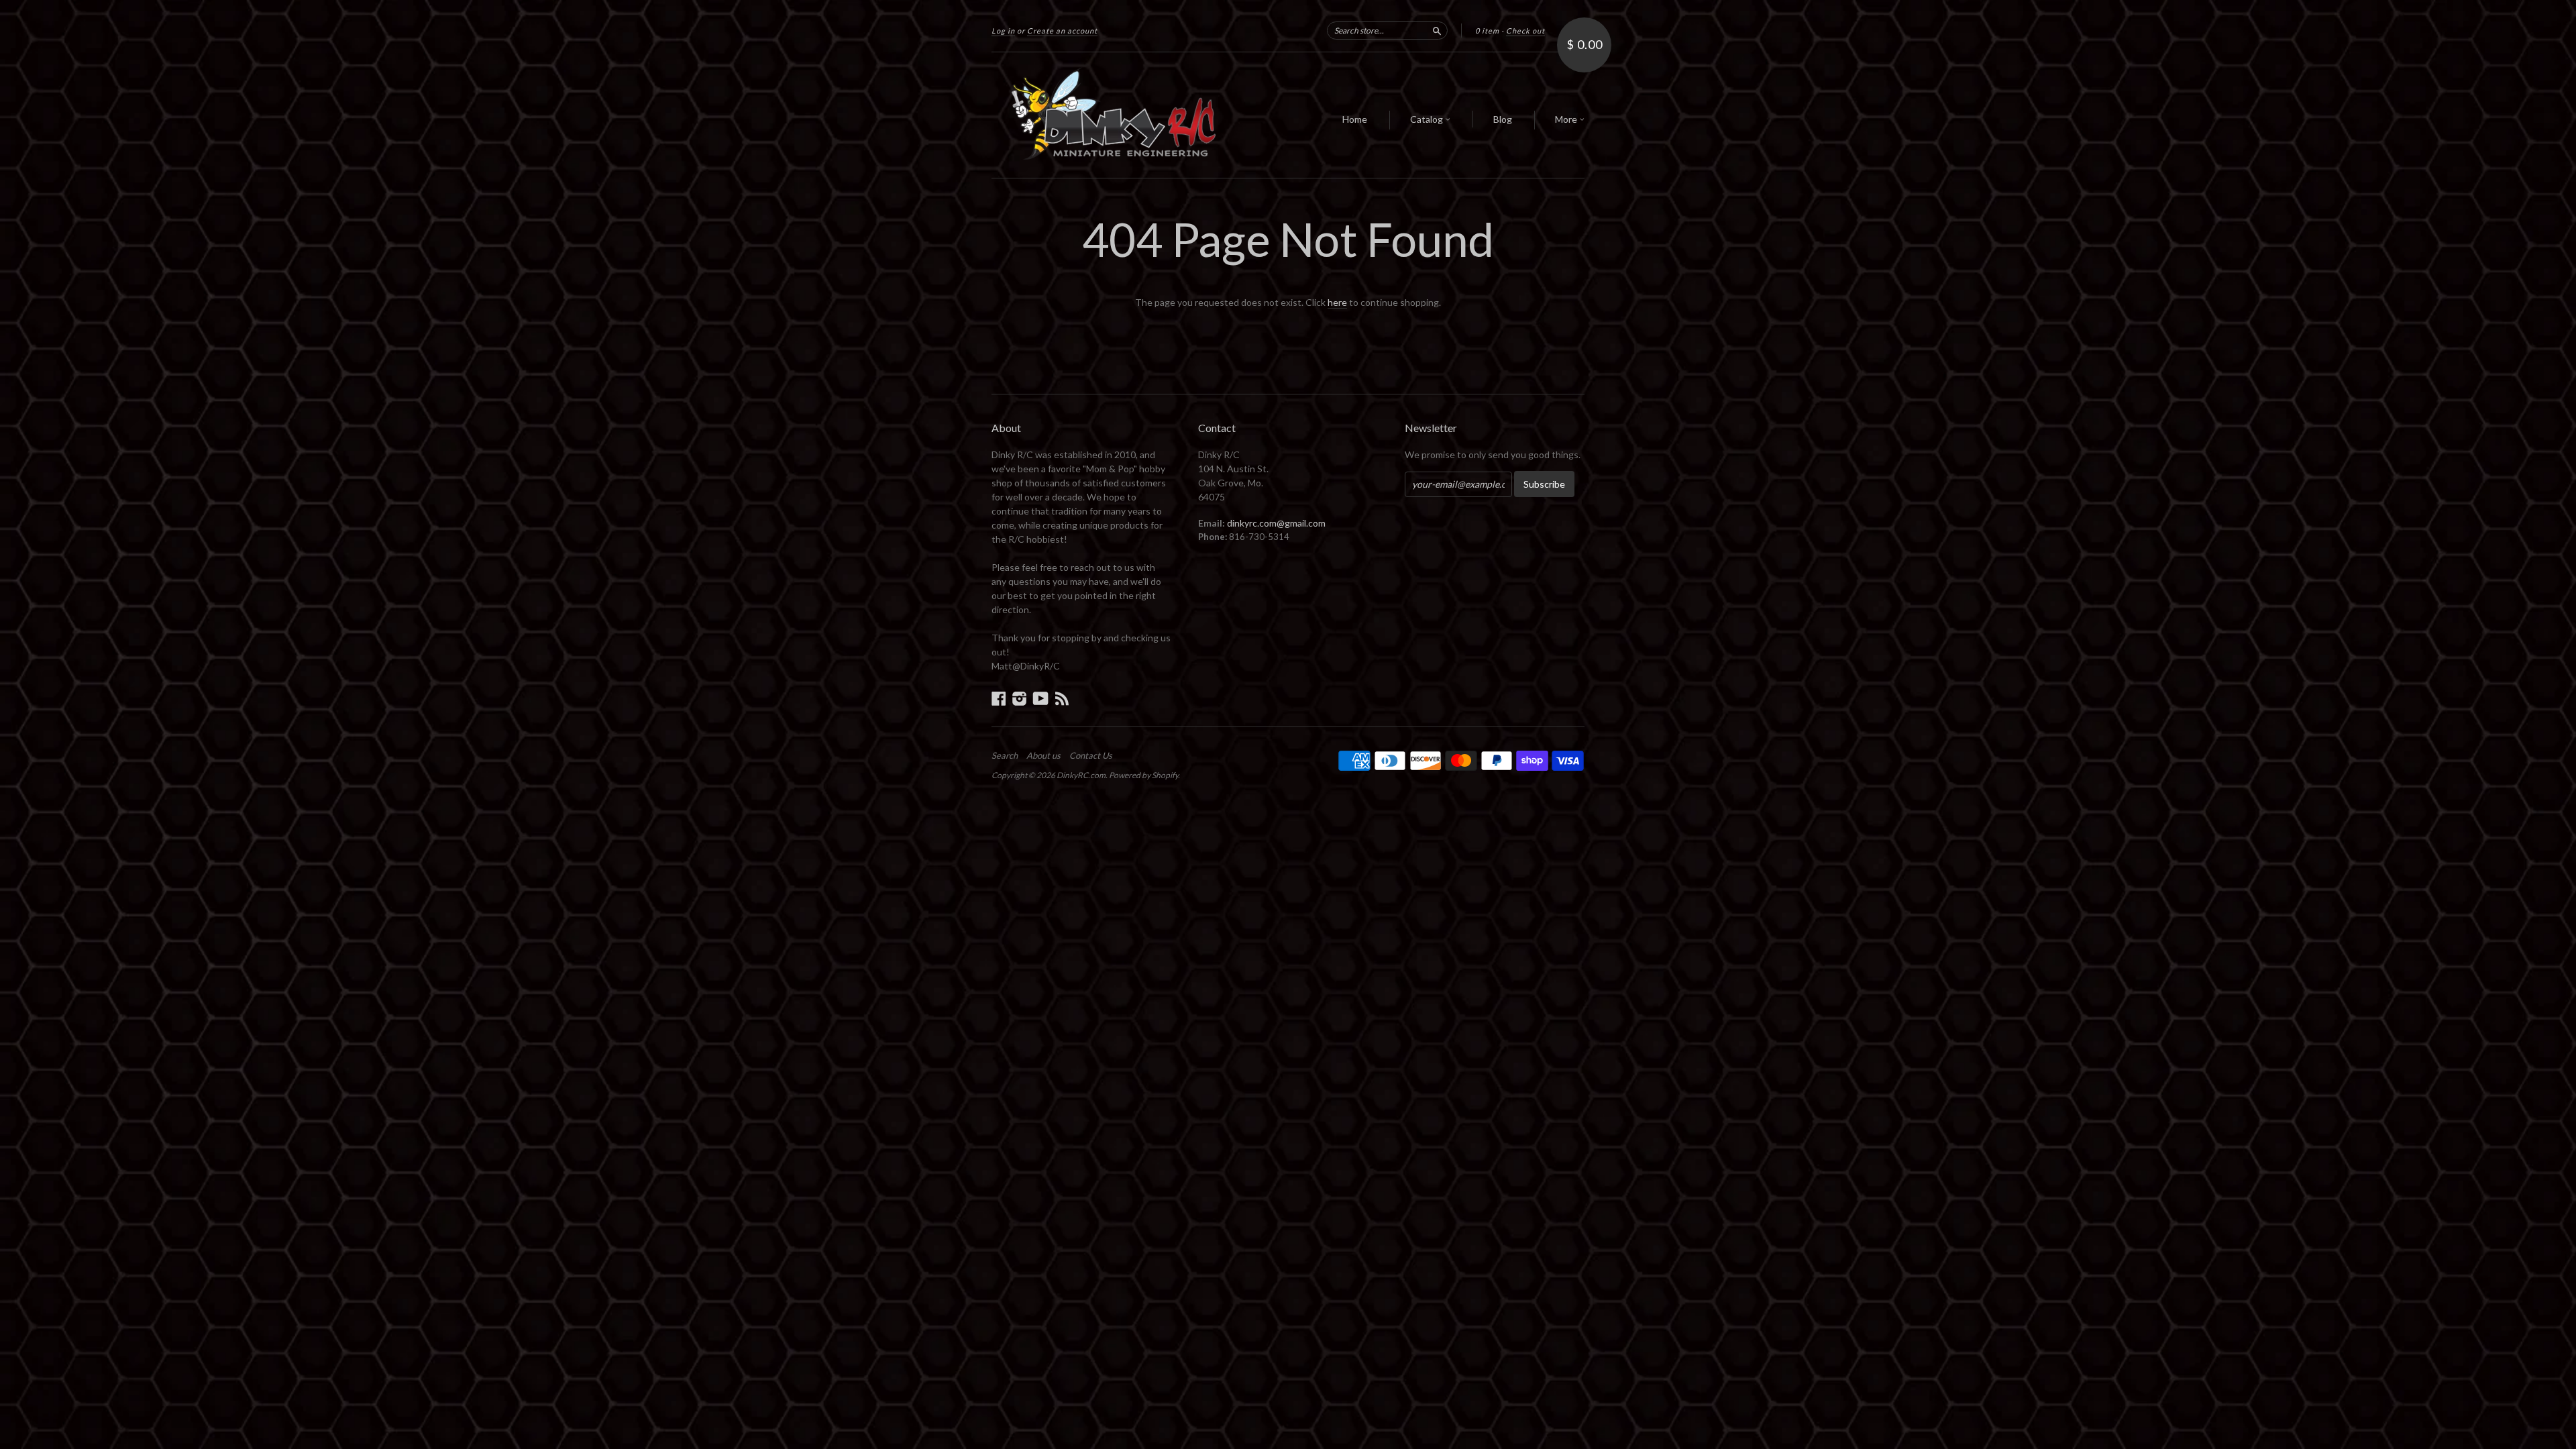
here (1337, 302)
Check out (1525, 31)
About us (1043, 755)
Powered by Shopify (1143, 775)
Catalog (1428, 119)
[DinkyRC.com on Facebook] (999, 698)
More (1567, 119)
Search (1005, 755)
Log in (1003, 31)
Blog (1503, 119)
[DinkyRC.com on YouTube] (1041, 698)
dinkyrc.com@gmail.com (1276, 523)
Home (1355, 119)
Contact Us (1091, 755)
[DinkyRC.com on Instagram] (1020, 698)
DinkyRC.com (1081, 775)
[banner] (1115, 115)
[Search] (1437, 30)
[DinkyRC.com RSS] (1062, 698)
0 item (1487, 31)
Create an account (1062, 31)
